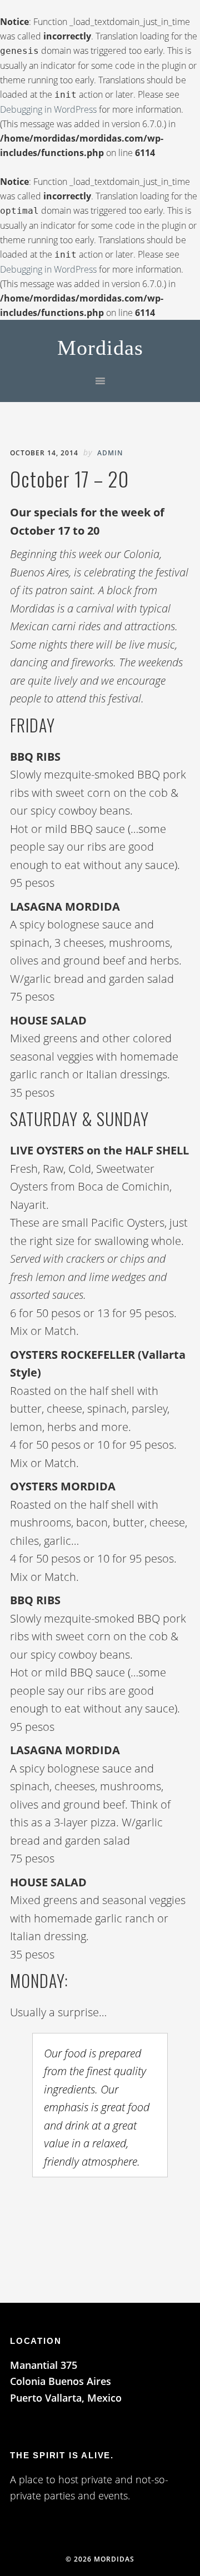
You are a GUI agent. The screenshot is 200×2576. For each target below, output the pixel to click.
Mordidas (100, 348)
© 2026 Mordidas (100, 2559)
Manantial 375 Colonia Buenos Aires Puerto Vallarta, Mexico (66, 2381)
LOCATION (36, 2341)
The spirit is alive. (62, 2455)
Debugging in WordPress (48, 109)
